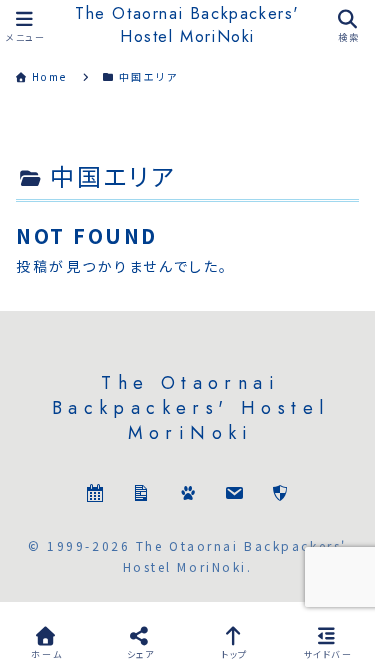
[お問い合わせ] (234, 495)
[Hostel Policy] (280, 495)
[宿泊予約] (95, 495)
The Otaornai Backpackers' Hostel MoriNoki (187, 25)
